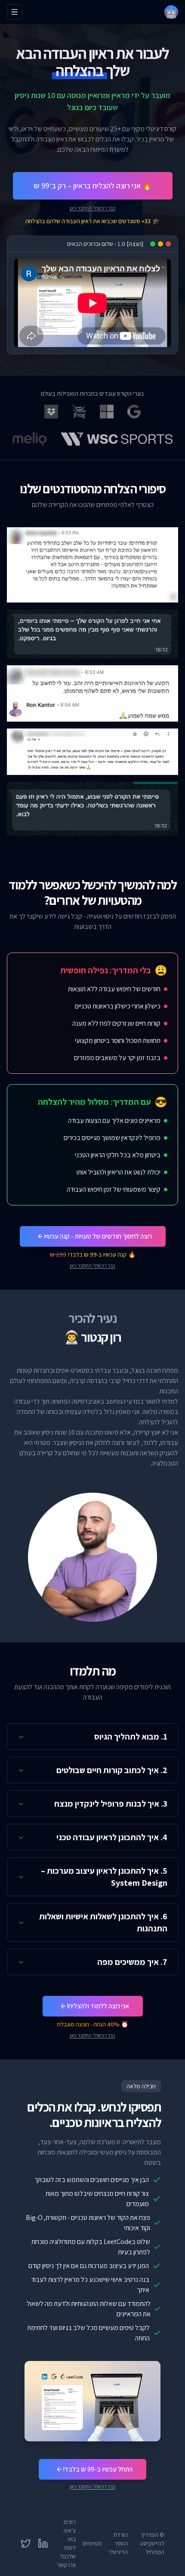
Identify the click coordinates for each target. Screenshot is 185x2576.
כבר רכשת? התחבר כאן (92, 208)
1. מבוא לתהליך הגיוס (131, 1737)
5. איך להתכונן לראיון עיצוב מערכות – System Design (104, 1877)
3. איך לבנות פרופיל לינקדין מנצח (111, 1804)
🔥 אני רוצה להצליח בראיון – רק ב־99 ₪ (93, 186)
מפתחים (92, 2543)
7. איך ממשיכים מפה (132, 1962)
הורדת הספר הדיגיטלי (118, 2543)
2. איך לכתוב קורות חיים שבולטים (112, 1770)
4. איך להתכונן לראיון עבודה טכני (112, 1837)
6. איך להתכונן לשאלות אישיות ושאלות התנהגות (103, 1922)
